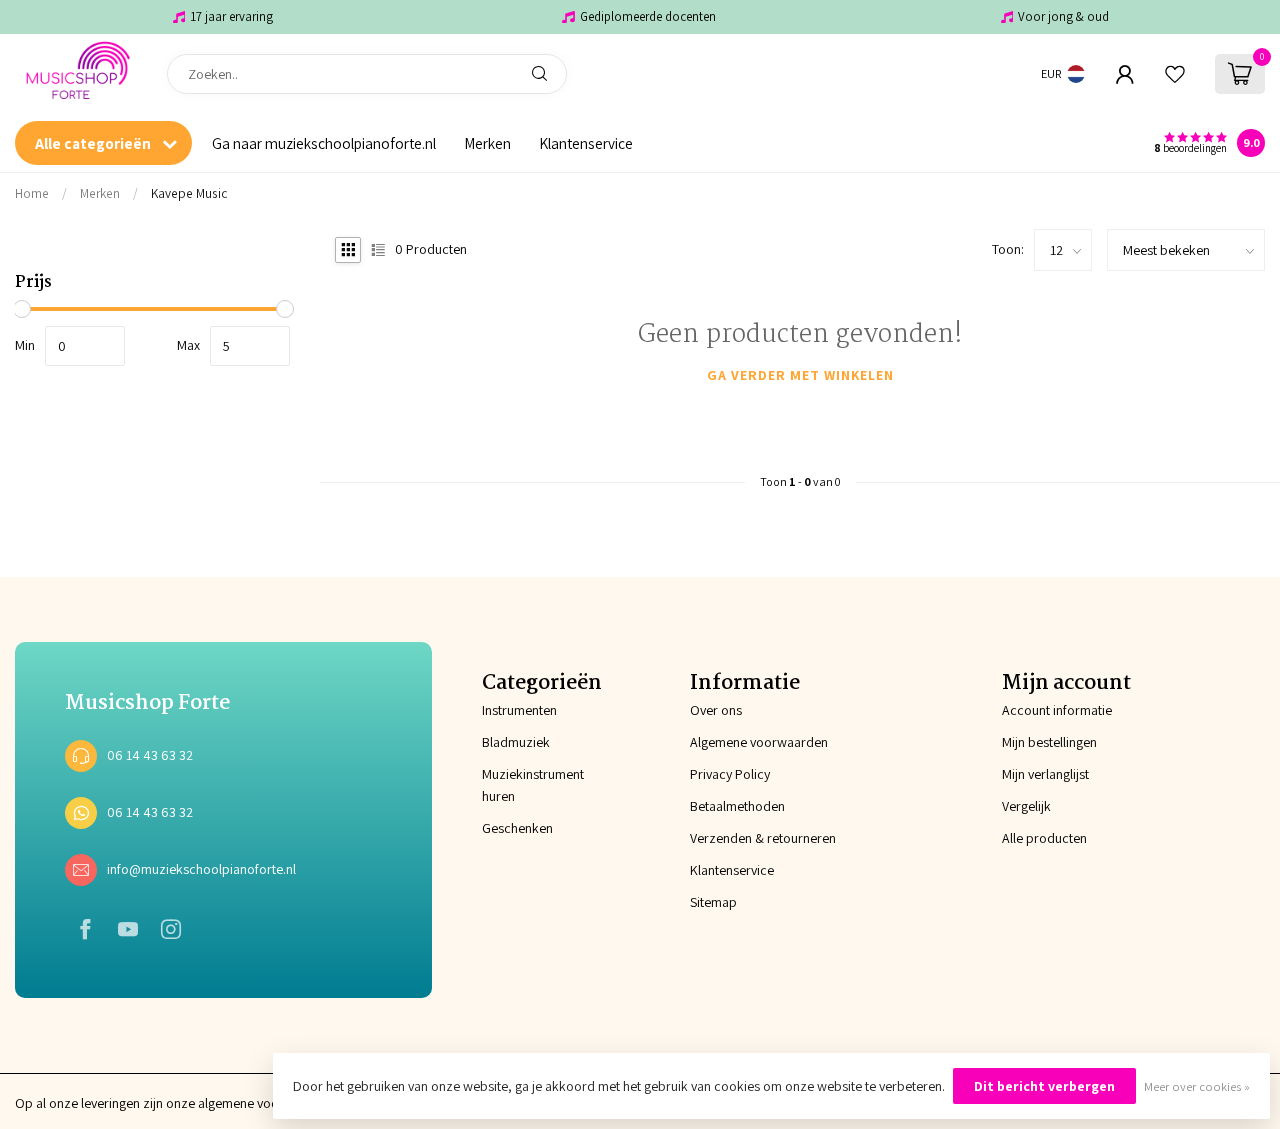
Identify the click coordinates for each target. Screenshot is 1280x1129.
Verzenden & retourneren (763, 838)
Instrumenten (519, 710)
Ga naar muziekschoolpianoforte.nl (324, 143)
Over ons (716, 710)
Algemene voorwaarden (759, 742)
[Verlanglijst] (1175, 74)
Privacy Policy (730, 774)
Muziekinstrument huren (533, 785)
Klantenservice (586, 143)
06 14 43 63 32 (150, 755)
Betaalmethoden (737, 806)
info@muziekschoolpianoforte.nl (201, 869)
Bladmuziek (516, 742)
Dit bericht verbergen (1044, 1086)
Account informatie (1057, 710)
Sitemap (713, 902)
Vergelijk (1026, 806)
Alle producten (1044, 838)
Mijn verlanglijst (1045, 774)
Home (32, 193)
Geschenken (517, 828)
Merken (487, 143)
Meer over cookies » (1197, 1086)
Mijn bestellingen (1049, 742)
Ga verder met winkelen (800, 375)
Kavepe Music (189, 193)
